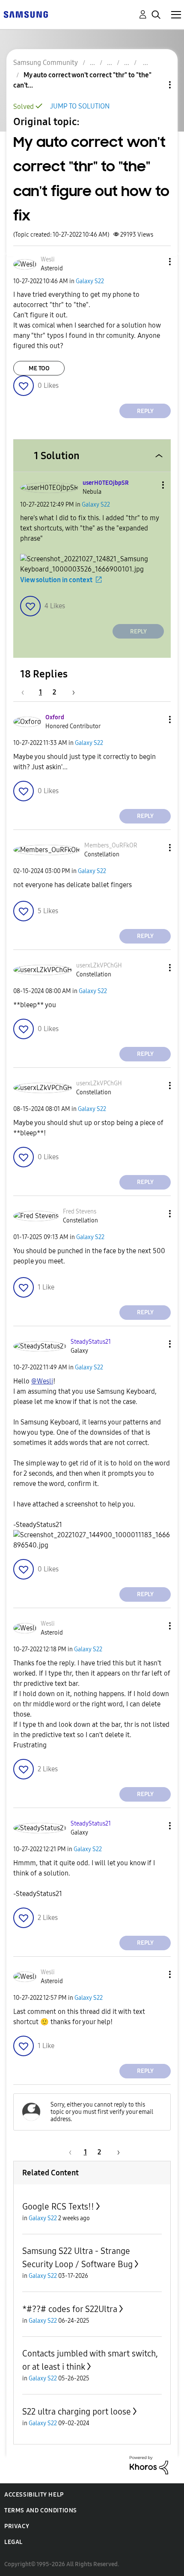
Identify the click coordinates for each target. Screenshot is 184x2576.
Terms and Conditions (41, 2510)
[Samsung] (26, 14)
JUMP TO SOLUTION (80, 106)
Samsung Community (46, 63)
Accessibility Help (34, 2495)
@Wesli (42, 1381)
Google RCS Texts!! (58, 2207)
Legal (13, 2542)
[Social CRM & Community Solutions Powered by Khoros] (149, 2465)
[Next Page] (71, 692)
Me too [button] (39, 368)
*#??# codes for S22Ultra (70, 2309)
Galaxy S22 (90, 281)
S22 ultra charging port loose (77, 2412)
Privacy (17, 2526)
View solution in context (56, 580)
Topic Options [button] (155, 85)
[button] (156, 262)
